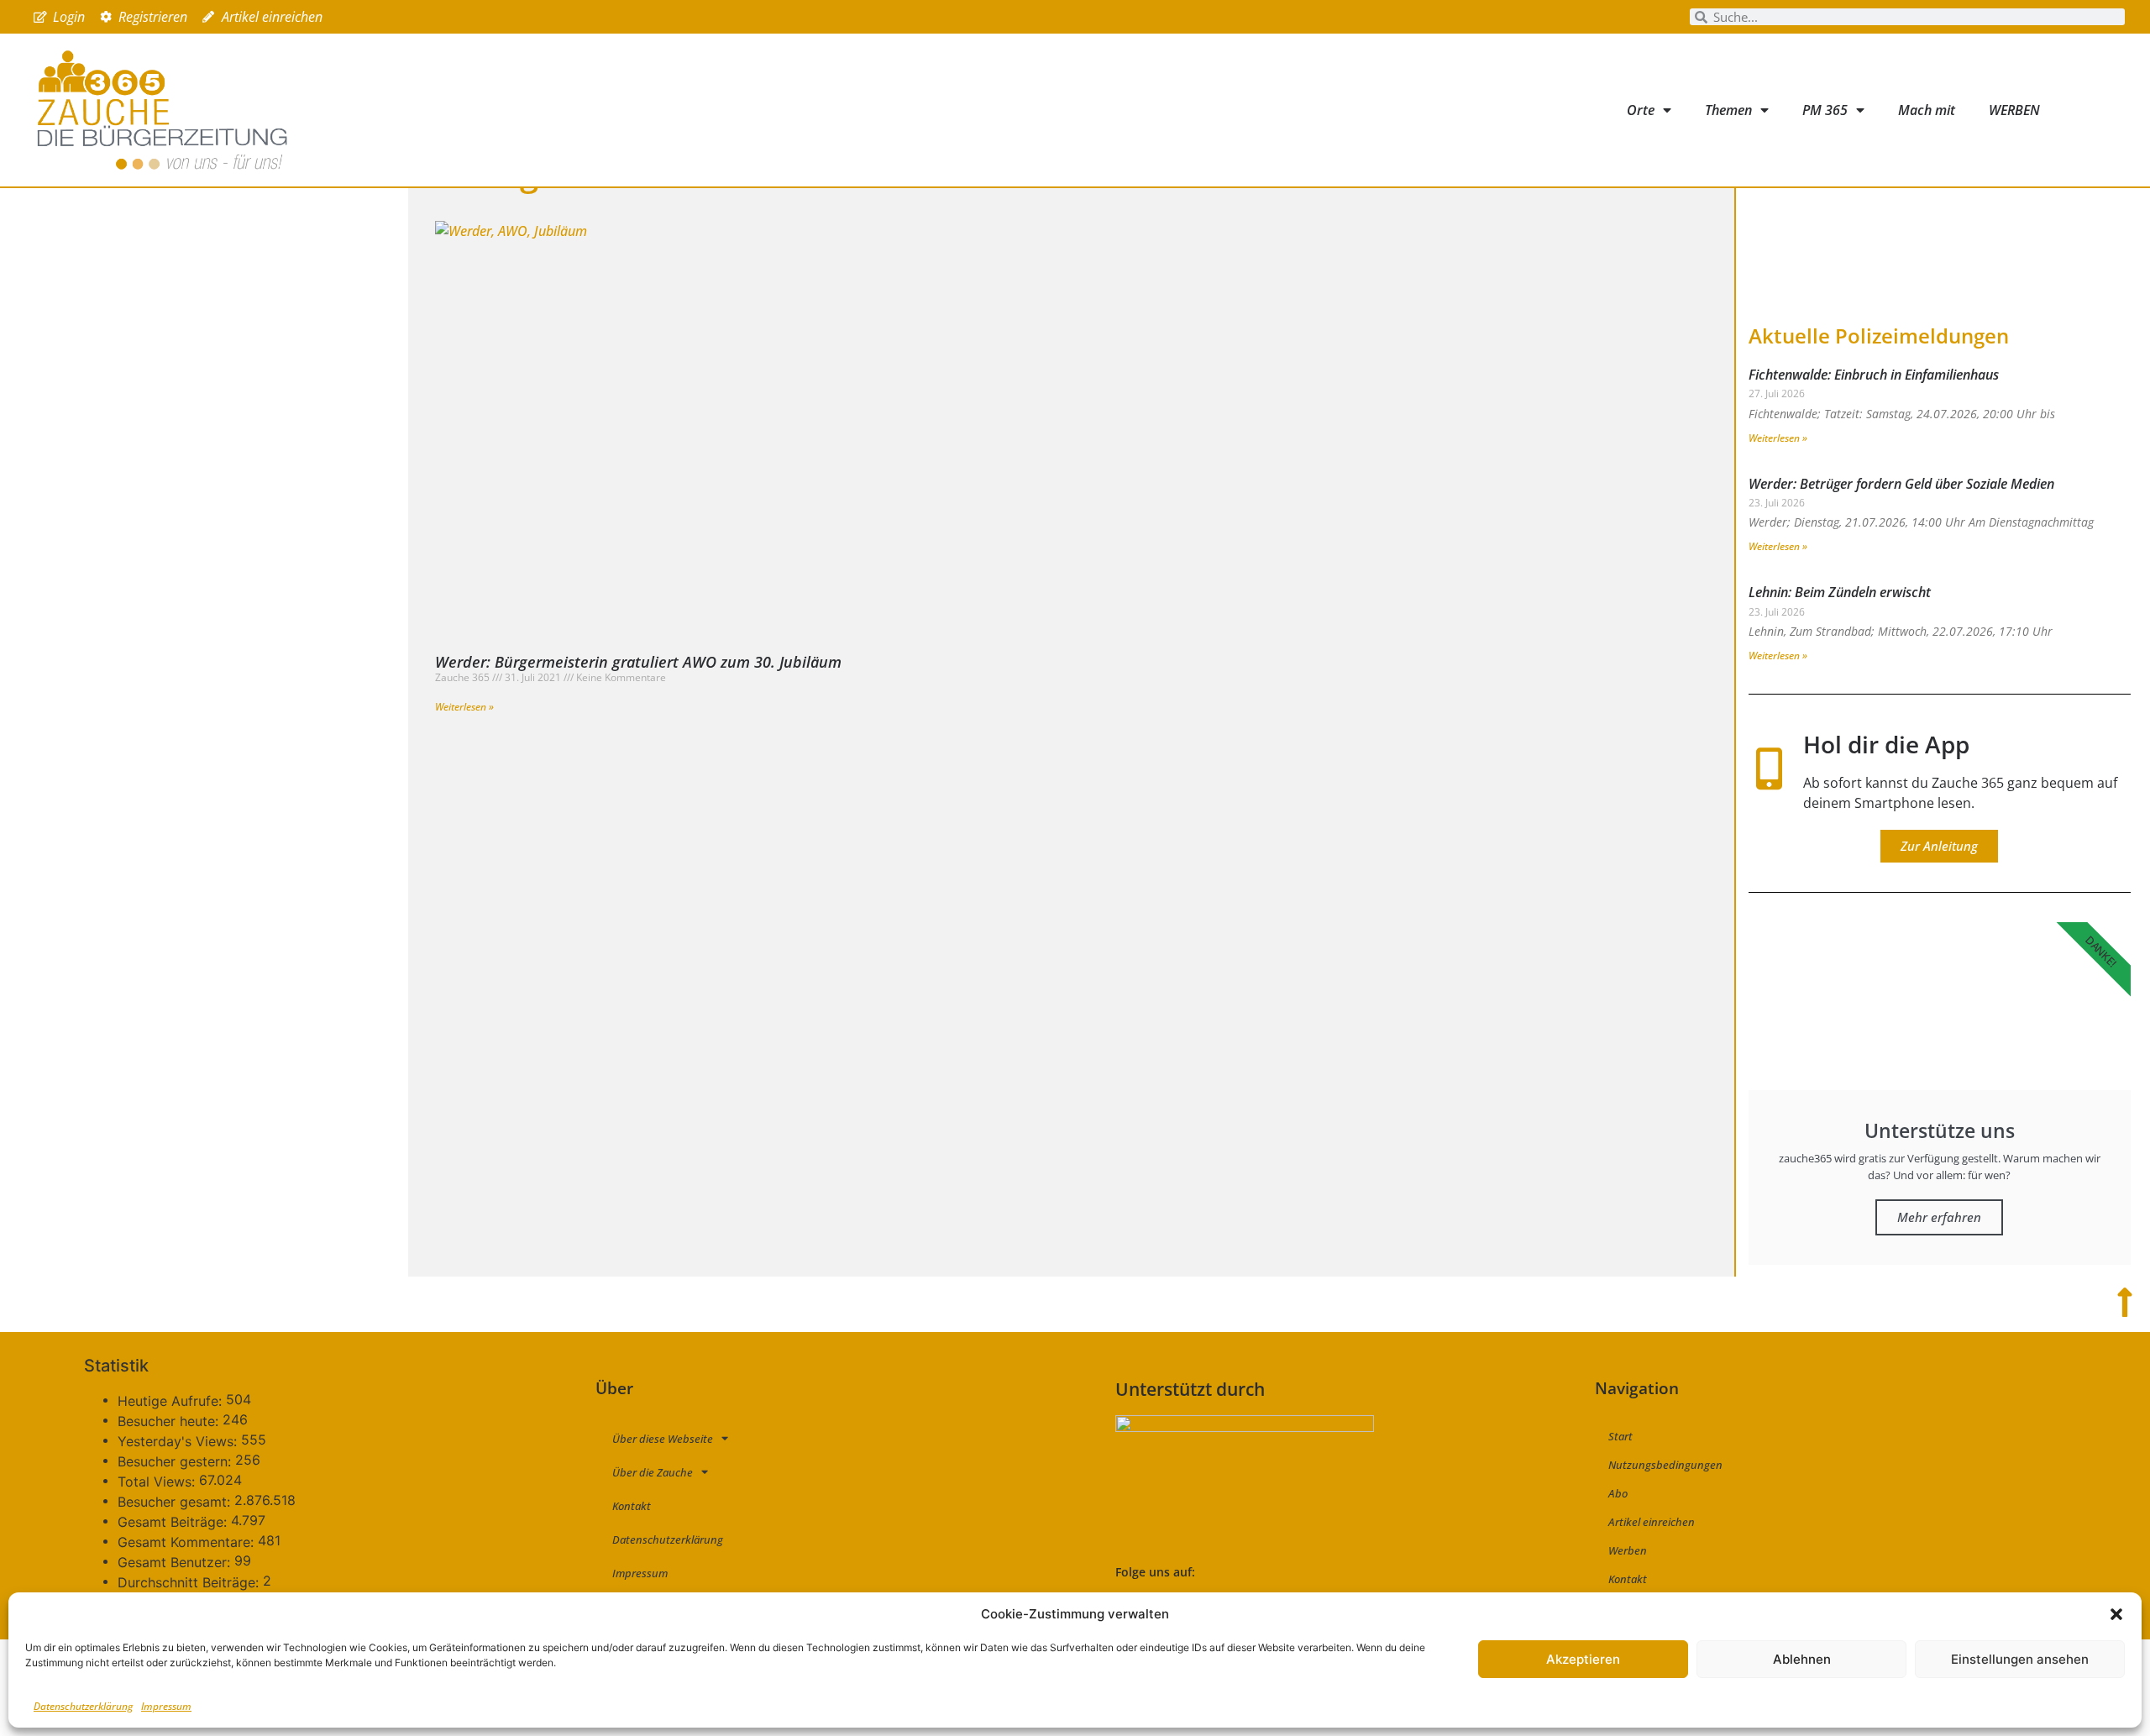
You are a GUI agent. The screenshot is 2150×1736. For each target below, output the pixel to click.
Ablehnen (1802, 1659)
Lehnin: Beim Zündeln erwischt (1840, 592)
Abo (1618, 1493)
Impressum (166, 1706)
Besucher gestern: (176, 1461)
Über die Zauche (653, 1472)
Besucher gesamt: (176, 1502)
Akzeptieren (1583, 1659)
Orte (1641, 110)
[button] (2116, 1614)
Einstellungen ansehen (2020, 1659)
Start (1620, 1436)
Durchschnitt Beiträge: (190, 1582)
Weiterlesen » (464, 707)
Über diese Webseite (663, 1439)
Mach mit (1927, 110)
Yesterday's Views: (179, 1441)
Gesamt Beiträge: (174, 1522)
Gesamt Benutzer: (176, 1562)
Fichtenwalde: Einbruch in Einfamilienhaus (1874, 375)
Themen (1728, 110)
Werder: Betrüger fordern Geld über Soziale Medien (1901, 484)
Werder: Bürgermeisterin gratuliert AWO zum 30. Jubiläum (638, 662)
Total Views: (158, 1482)
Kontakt (632, 1506)
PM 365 (1825, 110)
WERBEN (2014, 110)
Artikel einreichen (1652, 1522)
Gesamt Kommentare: (188, 1542)
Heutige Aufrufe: (172, 1401)
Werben (1628, 1550)
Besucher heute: (170, 1421)
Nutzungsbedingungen (1665, 1465)
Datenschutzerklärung (83, 1706)
